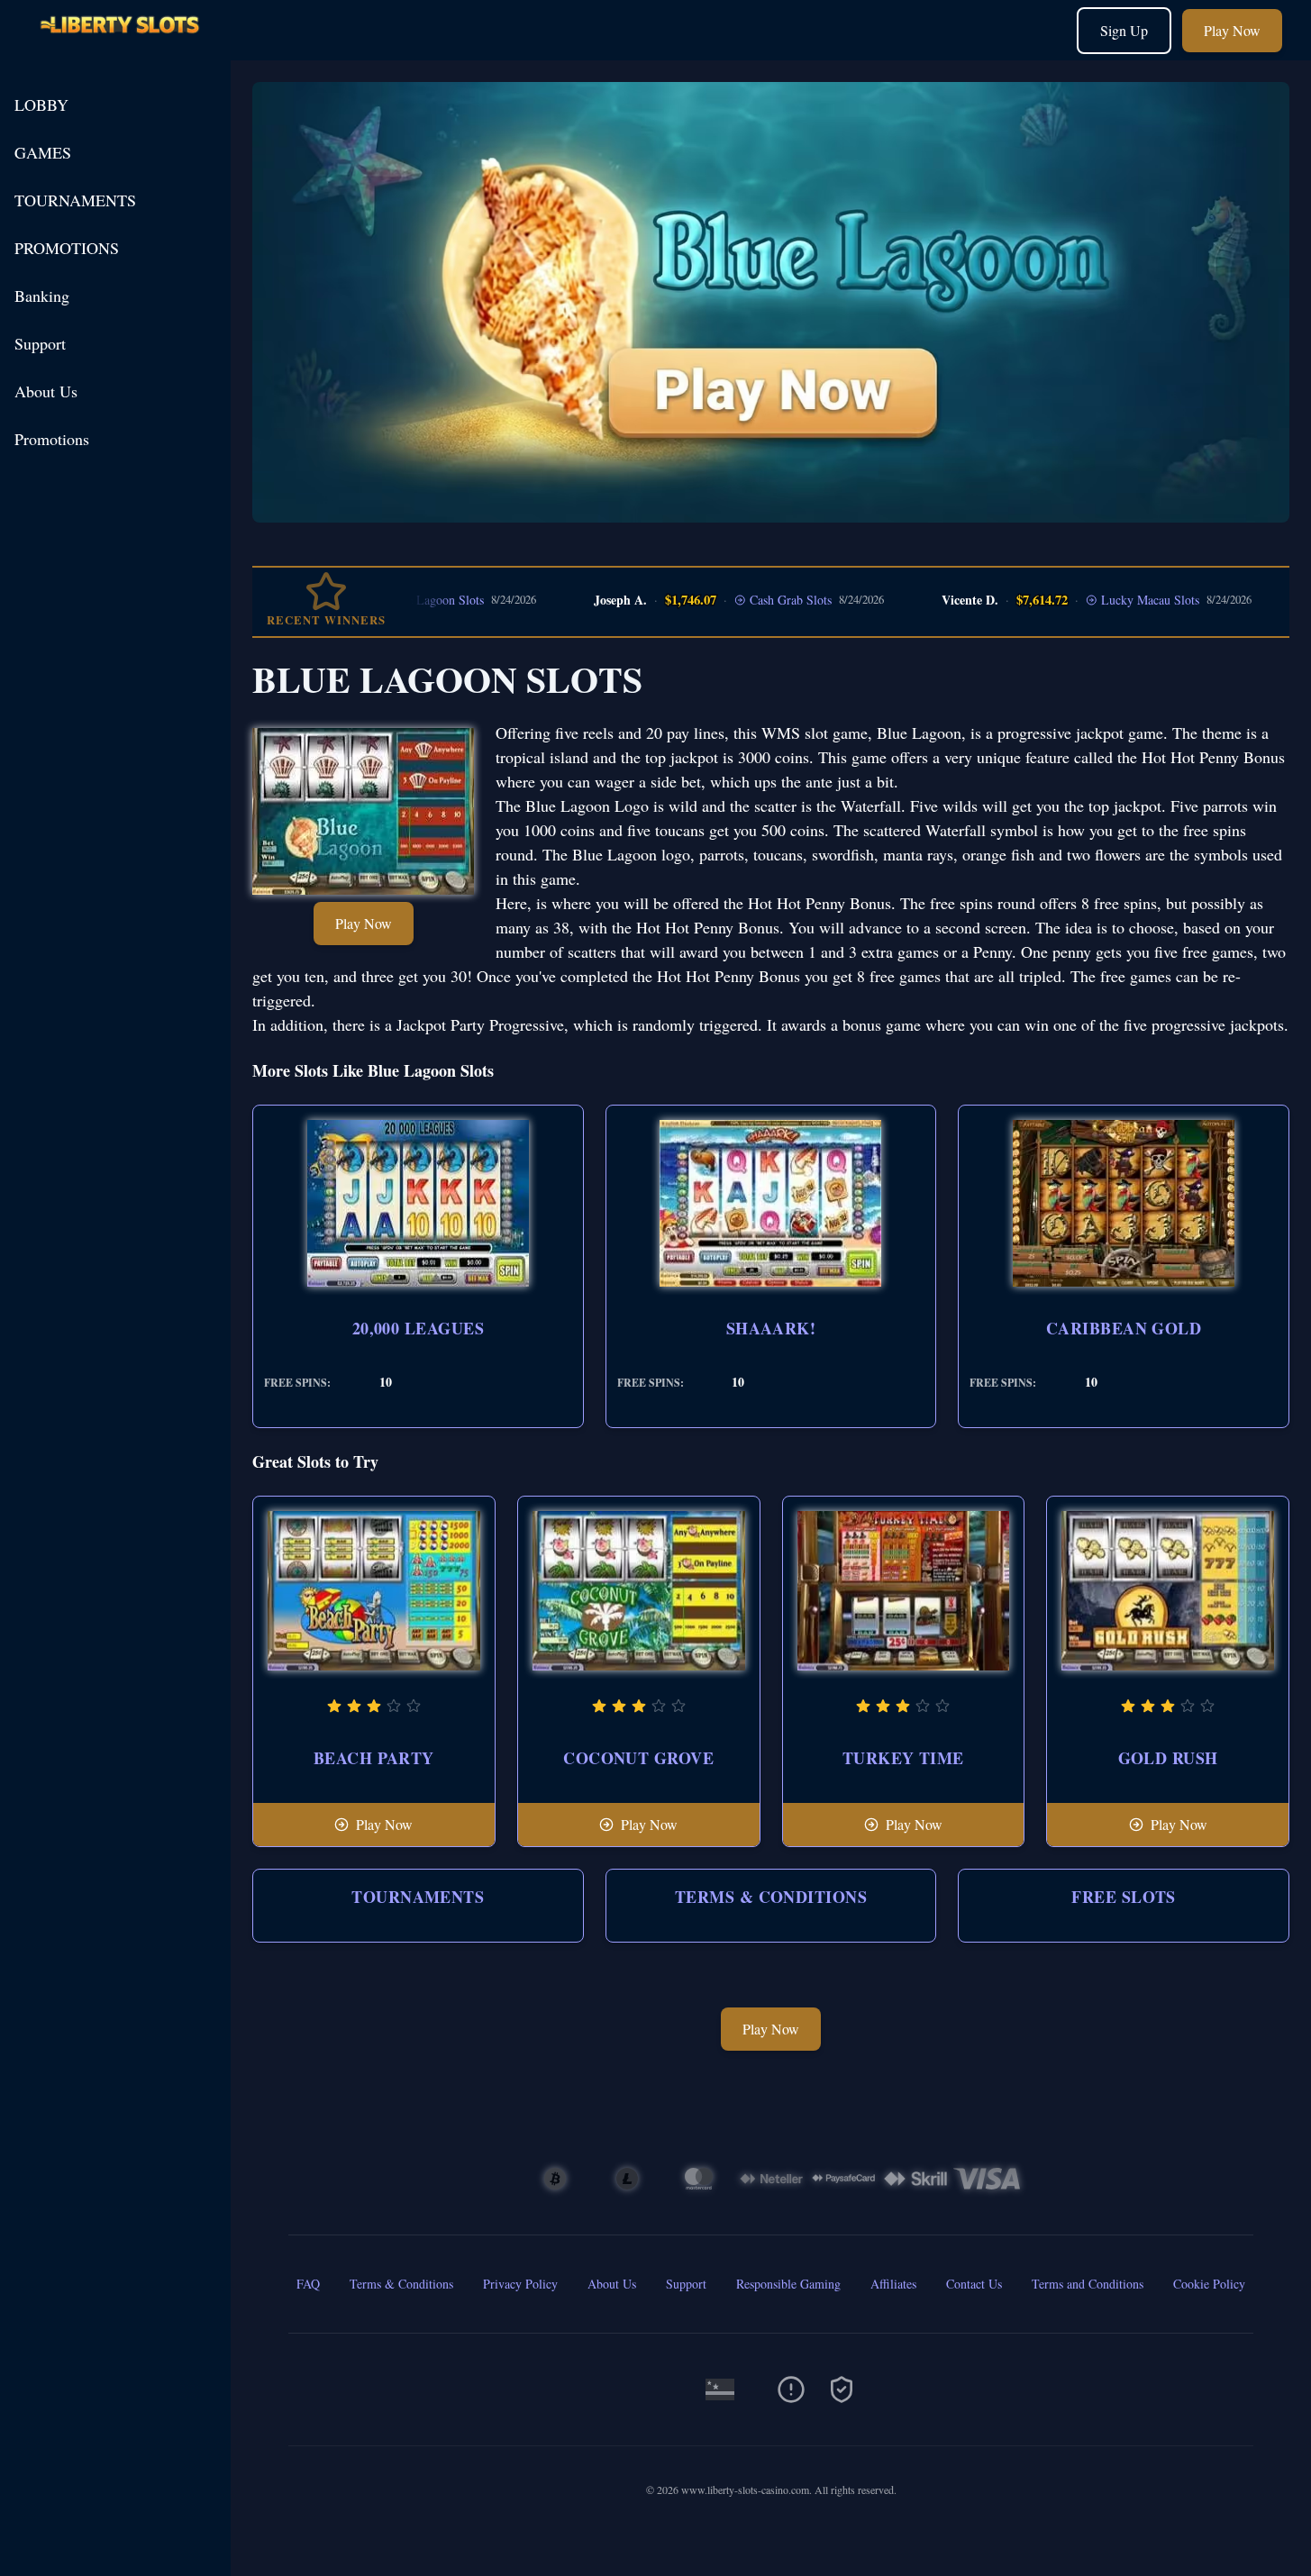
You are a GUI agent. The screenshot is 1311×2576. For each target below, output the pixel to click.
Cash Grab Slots (738, 600)
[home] (119, 47)
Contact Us (974, 2284)
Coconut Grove (638, 1758)
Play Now (1232, 30)
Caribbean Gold (1124, 1328)
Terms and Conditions (1088, 2284)
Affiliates (893, 2284)
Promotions (52, 439)
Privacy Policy (520, 2284)
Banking (42, 296)
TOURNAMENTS (75, 200)
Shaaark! (771, 1328)
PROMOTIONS (67, 248)
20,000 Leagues (418, 1328)
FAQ (308, 2284)
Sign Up (1124, 30)
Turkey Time (903, 1758)
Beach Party (374, 1758)
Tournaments (418, 1897)
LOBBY (41, 105)
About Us (46, 391)
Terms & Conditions (771, 1897)
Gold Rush (1168, 1758)
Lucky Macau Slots (1098, 600)
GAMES (43, 152)
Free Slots (1124, 1897)
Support (40, 343)
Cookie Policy (1209, 2284)
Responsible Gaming (788, 2284)
